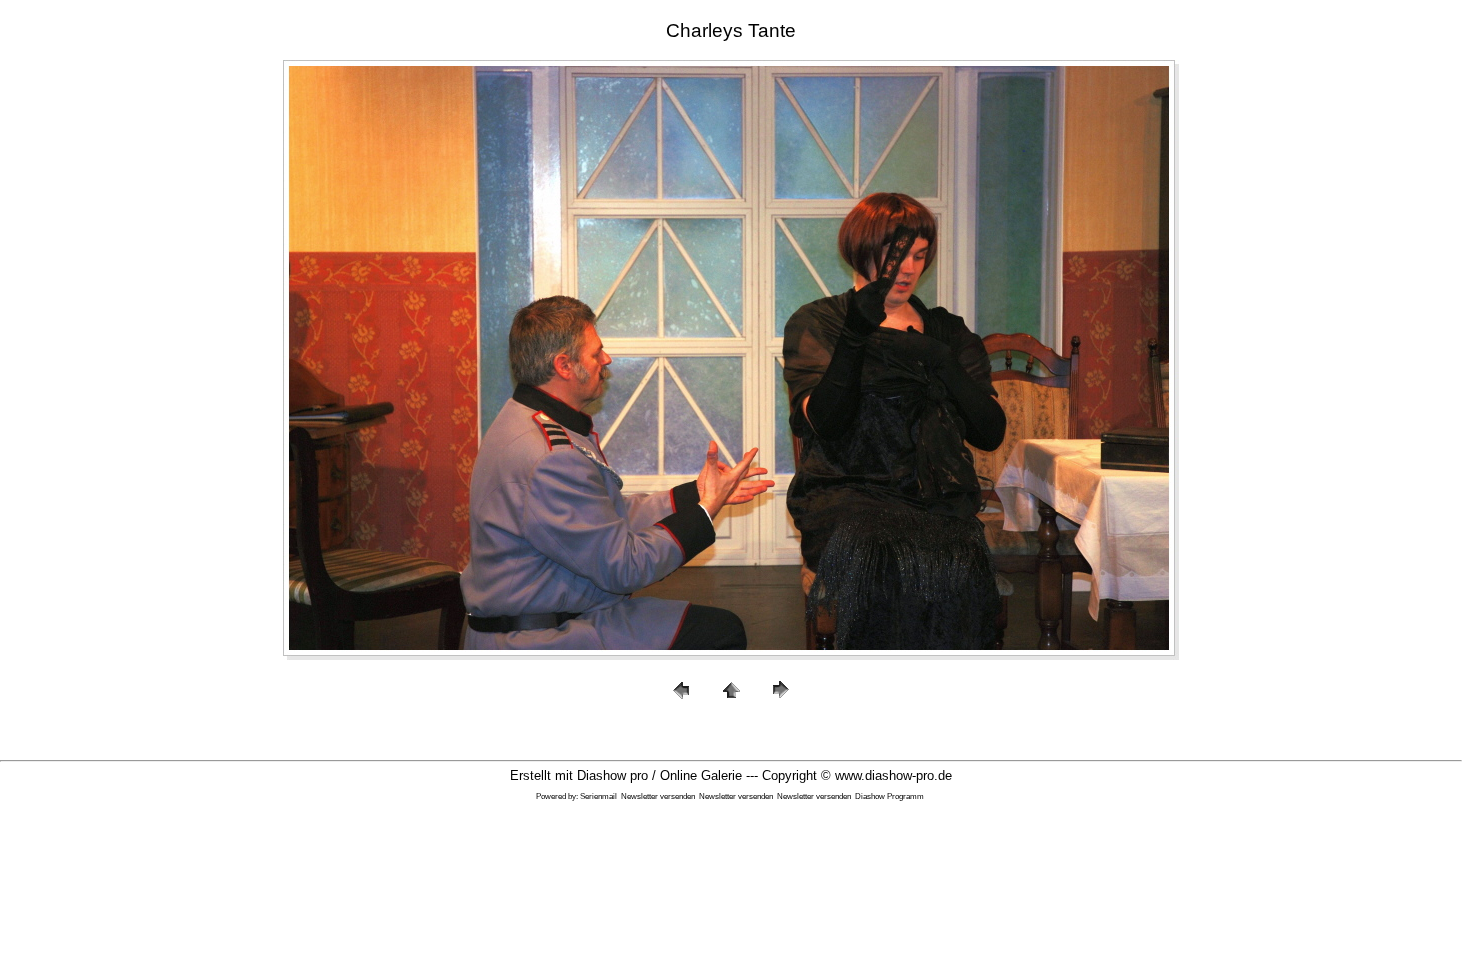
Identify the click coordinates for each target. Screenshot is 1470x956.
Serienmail (598, 796)
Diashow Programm (889, 796)
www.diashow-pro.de (893, 775)
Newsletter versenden (658, 796)
